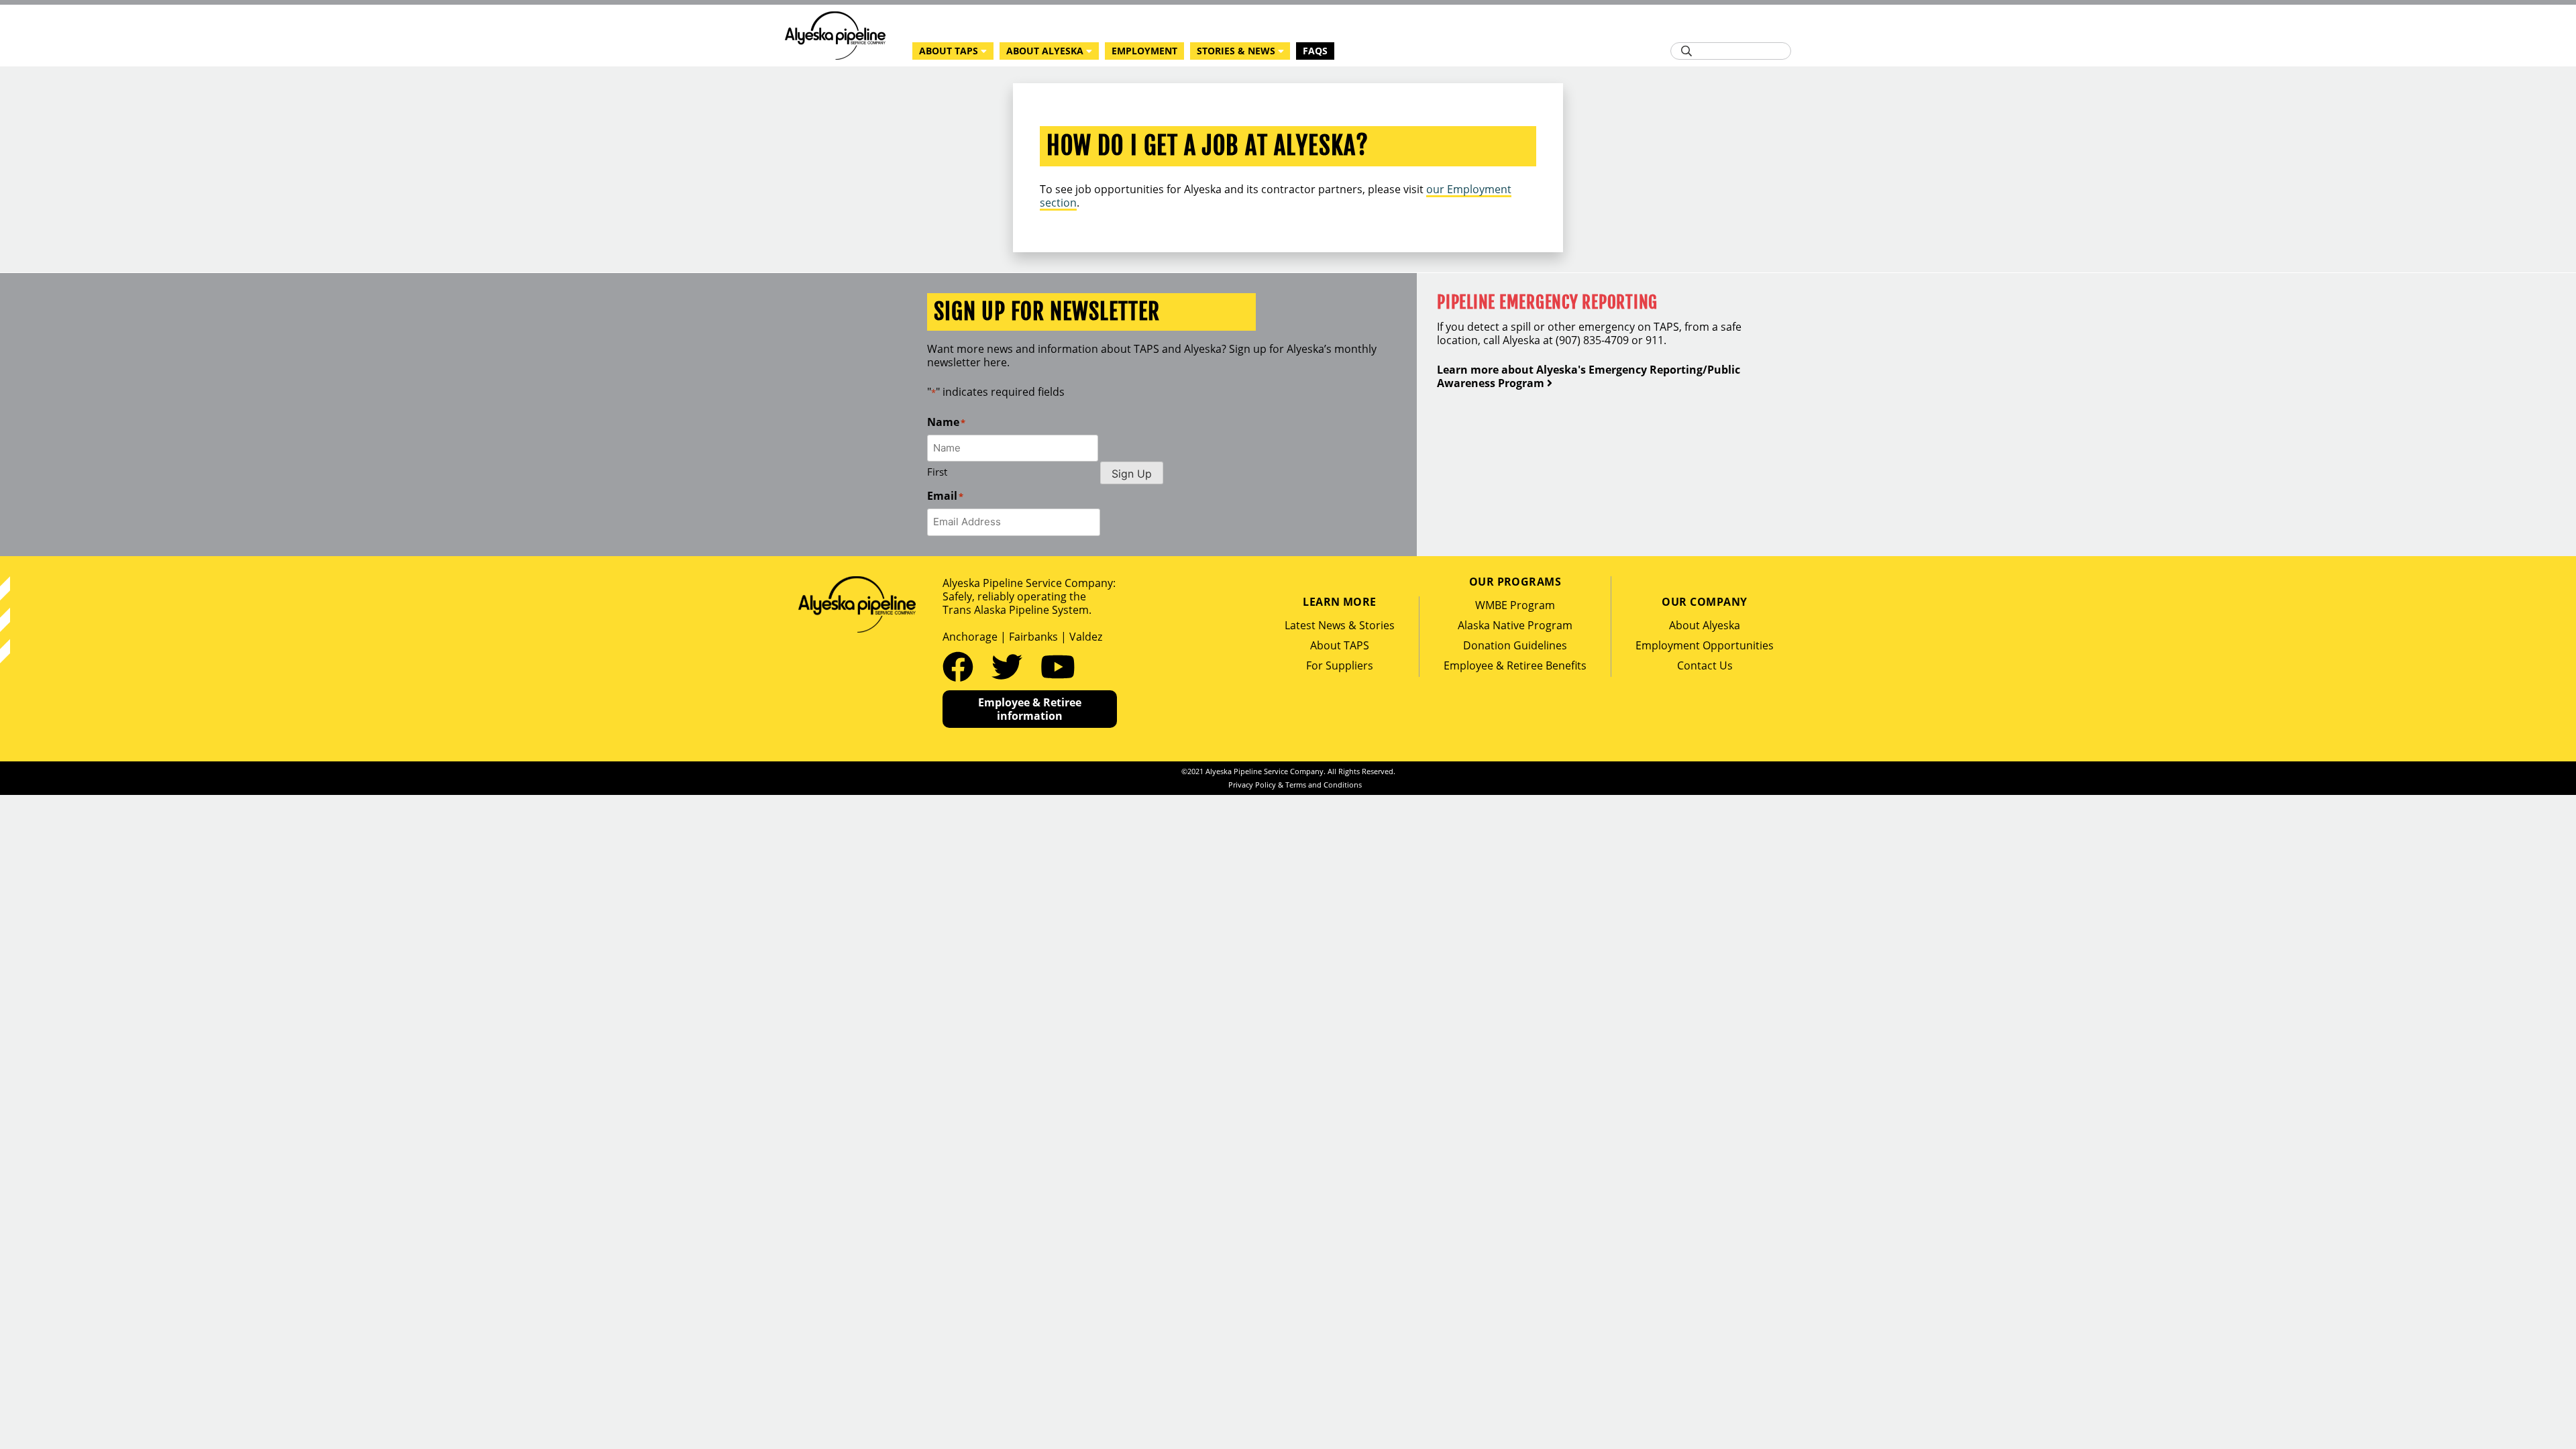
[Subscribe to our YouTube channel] (1058, 666)
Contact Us (1705, 665)
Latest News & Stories (1340, 625)
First (937, 472)
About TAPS (1340, 645)
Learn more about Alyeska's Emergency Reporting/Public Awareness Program (1589, 376)
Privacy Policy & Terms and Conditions (1295, 785)
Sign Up (1132, 474)
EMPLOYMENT (1144, 51)
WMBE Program (1515, 605)
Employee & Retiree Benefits (1515, 665)
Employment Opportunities (1705, 645)
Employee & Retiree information (1030, 709)
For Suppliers (1340, 665)
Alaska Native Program (1515, 625)
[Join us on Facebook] (962, 666)
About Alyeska (1705, 625)
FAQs (1315, 51)
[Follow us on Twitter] (1011, 666)
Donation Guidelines (1515, 645)
